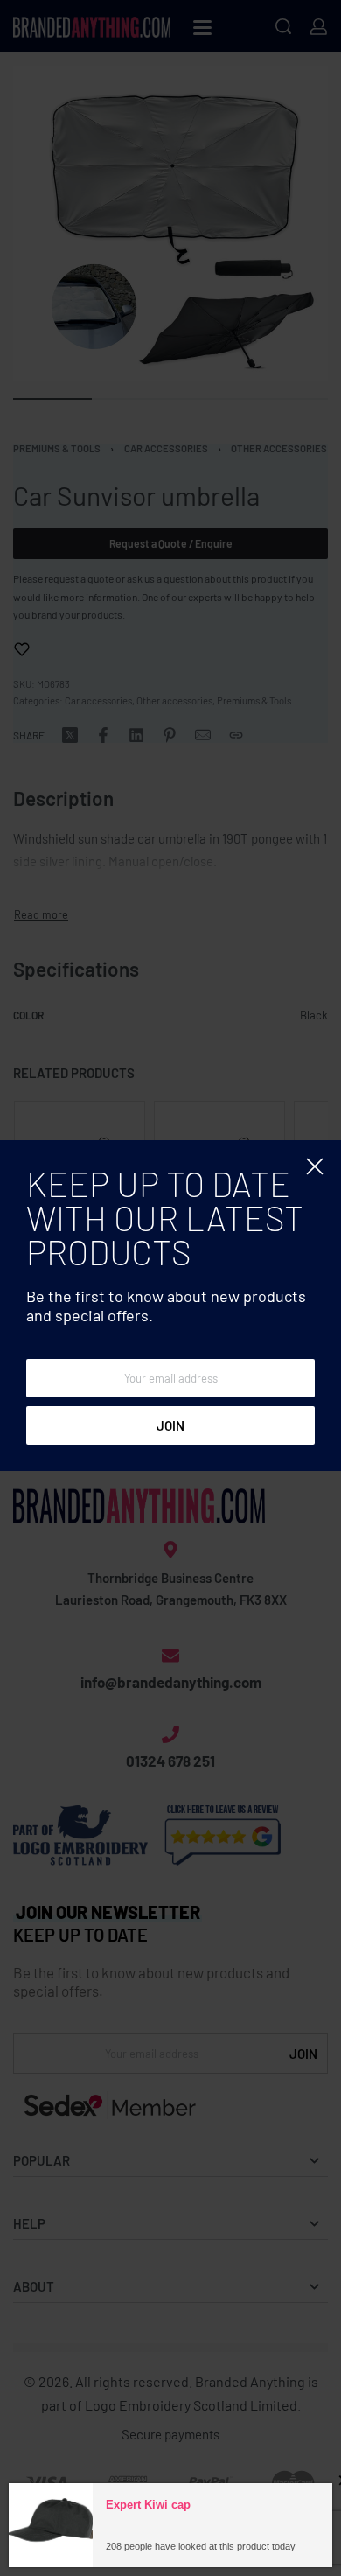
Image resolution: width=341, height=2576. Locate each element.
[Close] (315, 1166)
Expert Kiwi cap (148, 2555)
